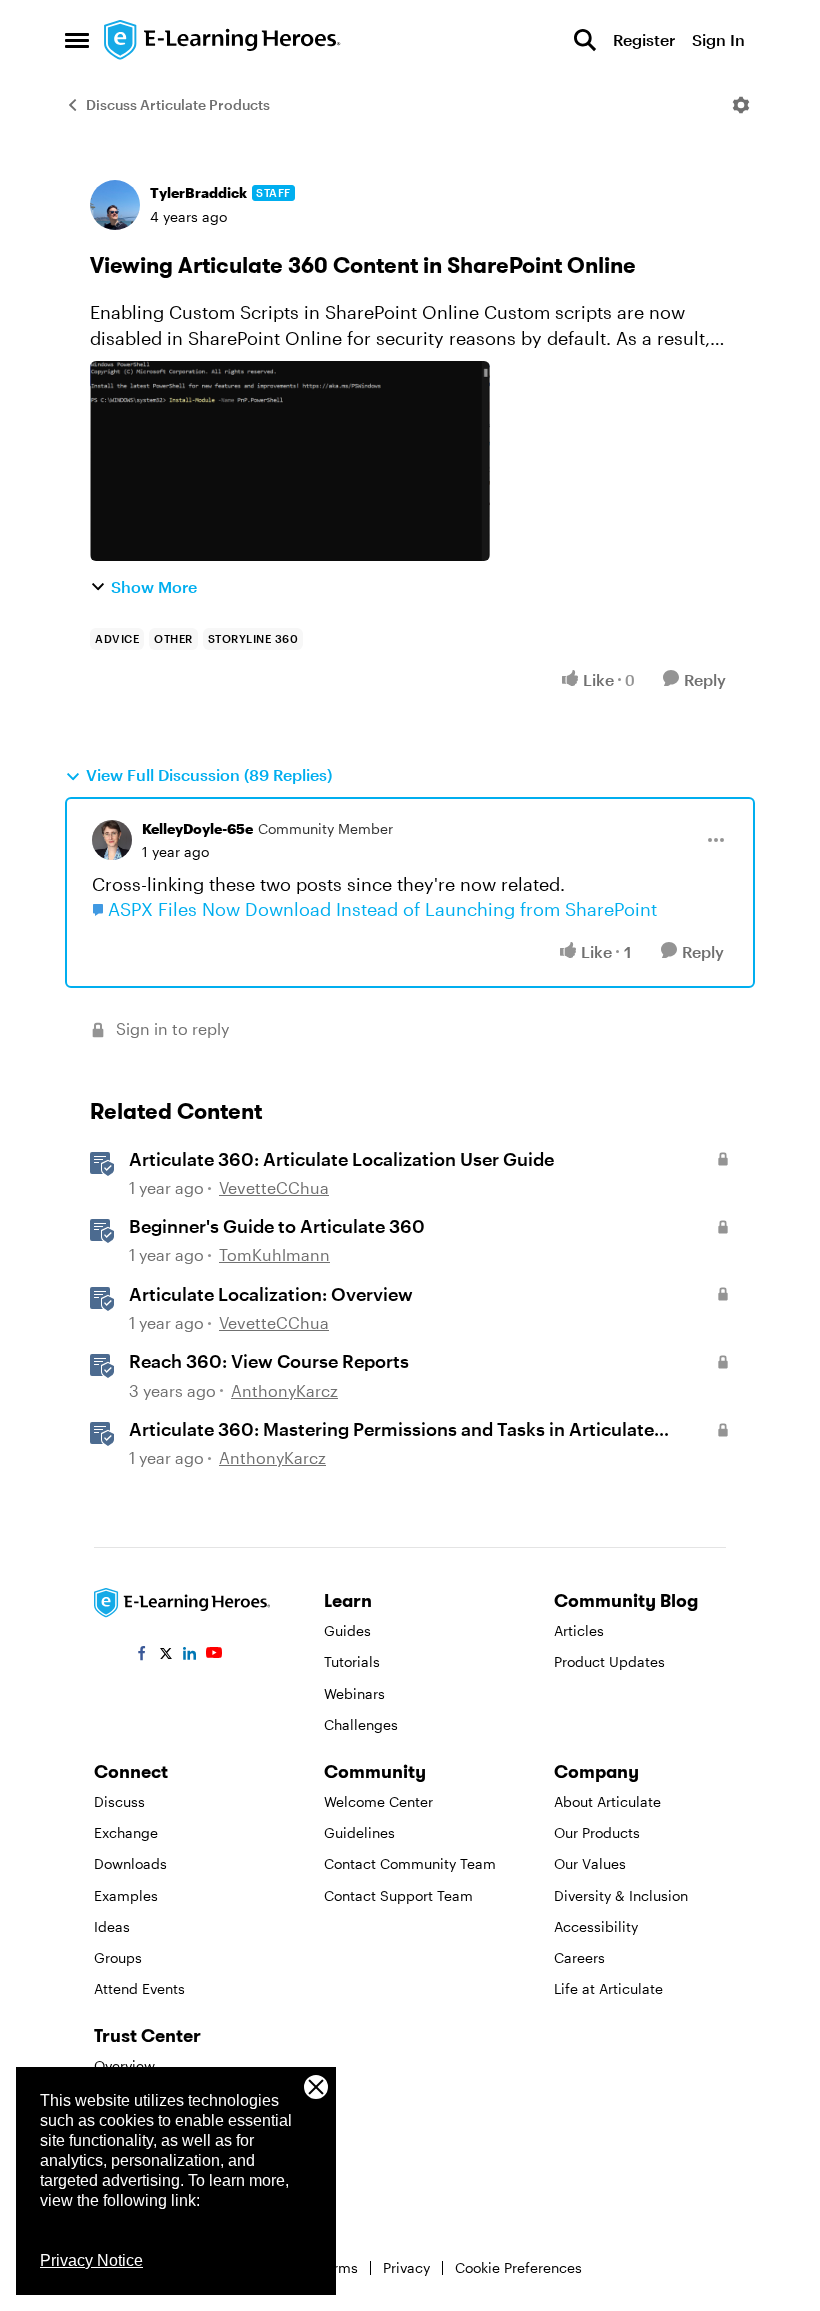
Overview (124, 2065)
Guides (347, 1630)
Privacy (406, 2267)
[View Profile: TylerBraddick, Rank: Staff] (115, 205)
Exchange (126, 1832)
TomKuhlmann (274, 1254)
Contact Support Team (398, 1895)
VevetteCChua (274, 1187)
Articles (579, 1630)
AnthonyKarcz (284, 1390)
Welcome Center (378, 1801)
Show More (154, 586)
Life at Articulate (608, 1988)
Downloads (130, 1863)
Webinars (354, 1693)
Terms (338, 2267)
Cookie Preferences (518, 2267)
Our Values (590, 1863)
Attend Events (139, 1988)
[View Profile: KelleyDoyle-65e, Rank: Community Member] (112, 840)
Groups (118, 1957)
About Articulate (607, 1801)
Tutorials (352, 1661)
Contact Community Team (410, 1863)
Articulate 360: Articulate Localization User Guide (341, 1159)
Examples (126, 1895)
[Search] (585, 40)
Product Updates (609, 1661)
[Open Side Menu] (77, 40)
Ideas (112, 1926)
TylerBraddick (198, 192)
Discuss (119, 1801)
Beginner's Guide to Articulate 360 (277, 1226)
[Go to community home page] (223, 40)
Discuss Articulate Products (178, 104)
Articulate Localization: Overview (271, 1294)
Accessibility (596, 1926)
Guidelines (359, 1832)
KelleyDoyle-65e (197, 828)
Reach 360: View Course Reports (269, 1361)
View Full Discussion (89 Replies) (209, 774)
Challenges (361, 1724)
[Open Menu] (741, 105)
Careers (579, 1957)
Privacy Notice (91, 2260)
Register (644, 39)
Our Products (597, 1832)
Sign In (718, 39)
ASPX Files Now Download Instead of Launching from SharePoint (382, 909)
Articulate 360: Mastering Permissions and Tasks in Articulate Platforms (391, 1430)
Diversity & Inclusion (621, 1895)
